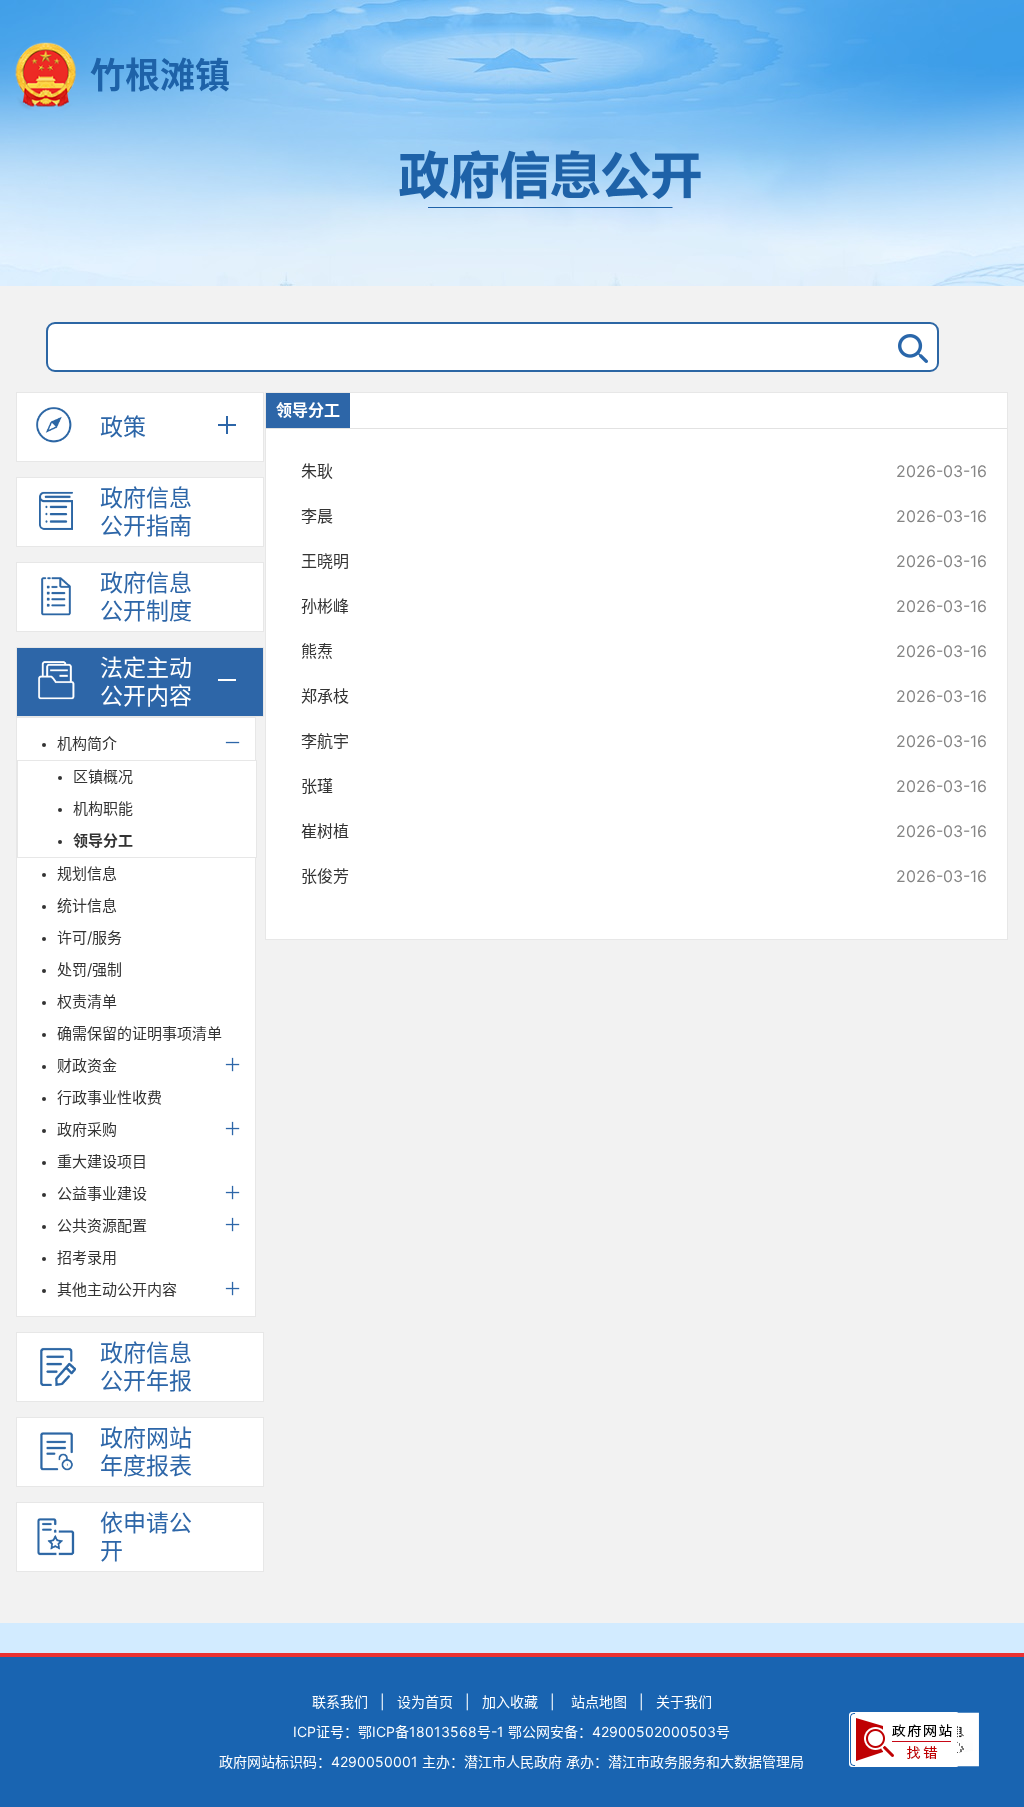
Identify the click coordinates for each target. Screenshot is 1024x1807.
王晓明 (580, 561)
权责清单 (87, 1001)
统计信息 (87, 905)
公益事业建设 (102, 1193)
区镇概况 (103, 776)
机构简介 (87, 743)
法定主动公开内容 (146, 682)
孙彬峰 (580, 606)
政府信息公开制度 (146, 597)
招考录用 (87, 1257)
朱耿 (580, 471)
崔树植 (580, 831)
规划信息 (87, 873)
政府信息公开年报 (146, 1367)
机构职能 (103, 808)
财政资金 (87, 1065)
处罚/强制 (89, 969)
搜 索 (909, 347)
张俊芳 (580, 876)
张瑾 (580, 786)
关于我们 (684, 1701)
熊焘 (580, 651)
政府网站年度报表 (146, 1452)
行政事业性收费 (109, 1097)
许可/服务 (89, 937)
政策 (123, 427)
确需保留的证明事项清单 (139, 1033)
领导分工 (103, 840)
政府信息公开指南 (146, 512)
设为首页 (425, 1701)
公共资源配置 (102, 1225)
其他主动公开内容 (117, 1289)
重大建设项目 (102, 1161)
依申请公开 (146, 1537)
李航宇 (580, 741)
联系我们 (340, 1701)
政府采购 (87, 1129)
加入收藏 (510, 1701)
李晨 (580, 516)
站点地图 (599, 1701)
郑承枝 (580, 696)
